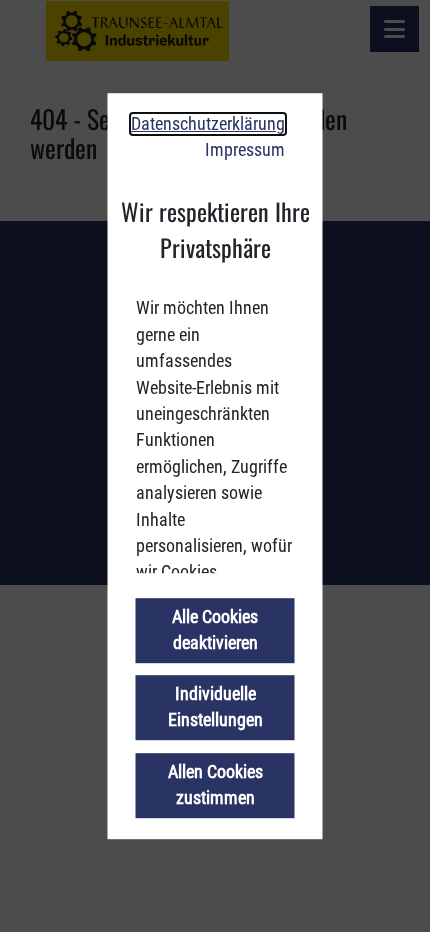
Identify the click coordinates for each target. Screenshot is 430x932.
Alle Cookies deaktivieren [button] (215, 630)
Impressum (245, 150)
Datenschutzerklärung (208, 124)
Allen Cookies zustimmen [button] (215, 785)
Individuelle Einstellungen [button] (215, 708)
